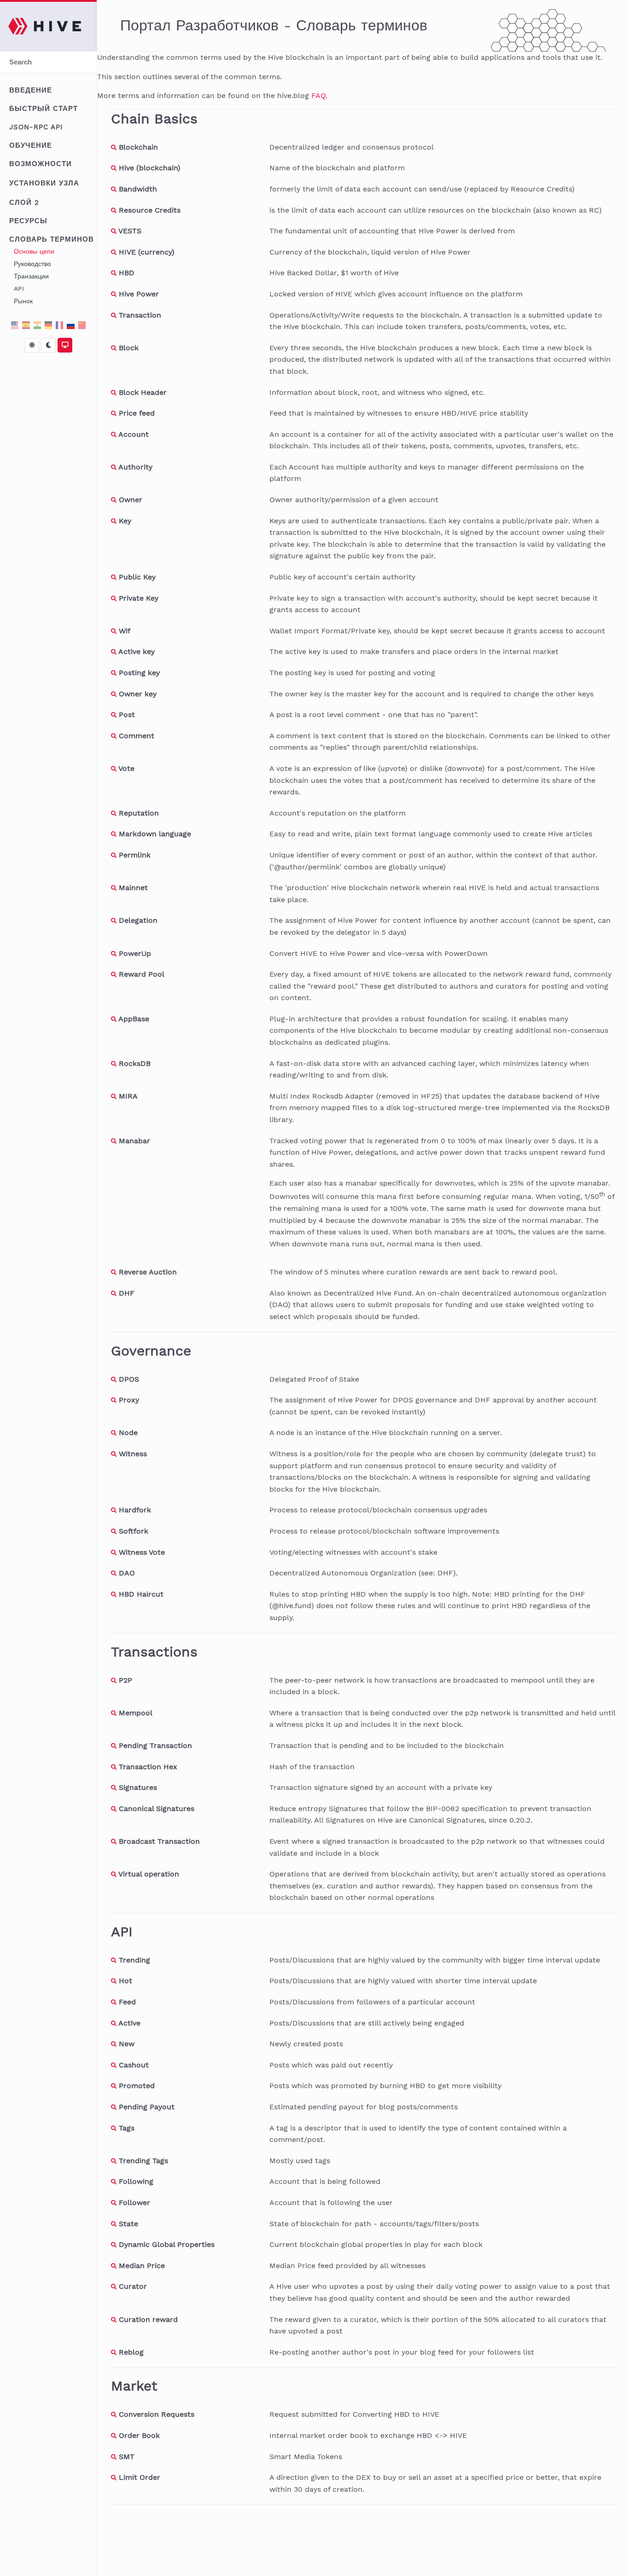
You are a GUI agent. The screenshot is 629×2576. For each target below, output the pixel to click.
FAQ (318, 96)
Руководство (32, 264)
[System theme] (65, 345)
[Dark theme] (48, 345)
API (19, 289)
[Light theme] (32, 345)
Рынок (23, 301)
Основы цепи (34, 251)
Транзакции (31, 276)
